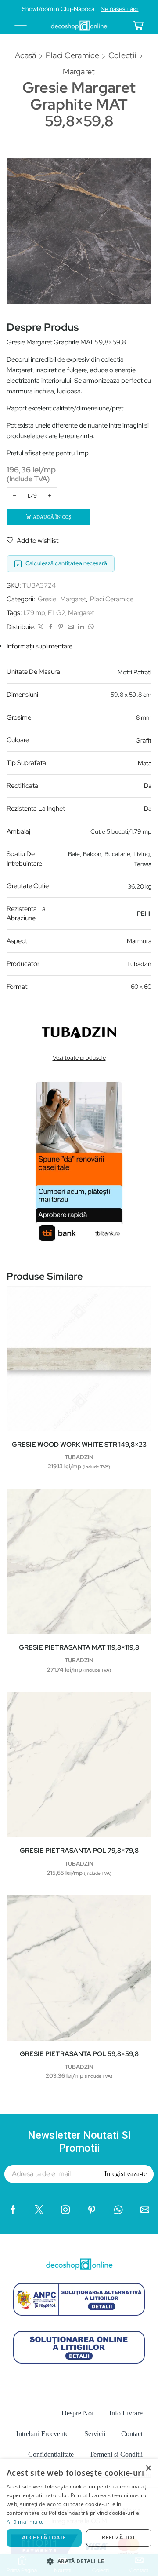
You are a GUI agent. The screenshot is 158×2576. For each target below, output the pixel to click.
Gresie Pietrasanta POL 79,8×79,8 (79, 1851)
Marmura (139, 941)
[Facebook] (51, 627)
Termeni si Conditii (116, 2454)
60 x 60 (141, 987)
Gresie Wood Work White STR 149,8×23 (79, 1445)
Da (148, 786)
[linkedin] (81, 627)
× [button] (148, 2468)
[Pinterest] (61, 627)
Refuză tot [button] (119, 2538)
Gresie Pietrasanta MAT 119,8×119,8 (79, 1647)
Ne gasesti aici (120, 9)
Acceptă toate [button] (44, 2538)
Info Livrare (126, 2413)
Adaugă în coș (52, 517)
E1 (51, 613)
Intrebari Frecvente (42, 2434)
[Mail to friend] (71, 627)
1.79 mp (34, 613)
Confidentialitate (51, 2454)
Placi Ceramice (72, 55)
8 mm (144, 717)
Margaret (79, 71)
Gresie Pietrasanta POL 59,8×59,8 (79, 2054)
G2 (61, 613)
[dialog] (79, 2517)
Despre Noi (77, 2413)
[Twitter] (41, 627)
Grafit (144, 740)
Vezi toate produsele (79, 1058)
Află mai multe (25, 2522)
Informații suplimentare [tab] (39, 646)
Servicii (95, 2434)
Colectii (122, 55)
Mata (145, 763)
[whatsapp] (90, 627)
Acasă (26, 55)
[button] (79, 2561)
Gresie (47, 599)
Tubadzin (139, 964)
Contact (132, 2434)
